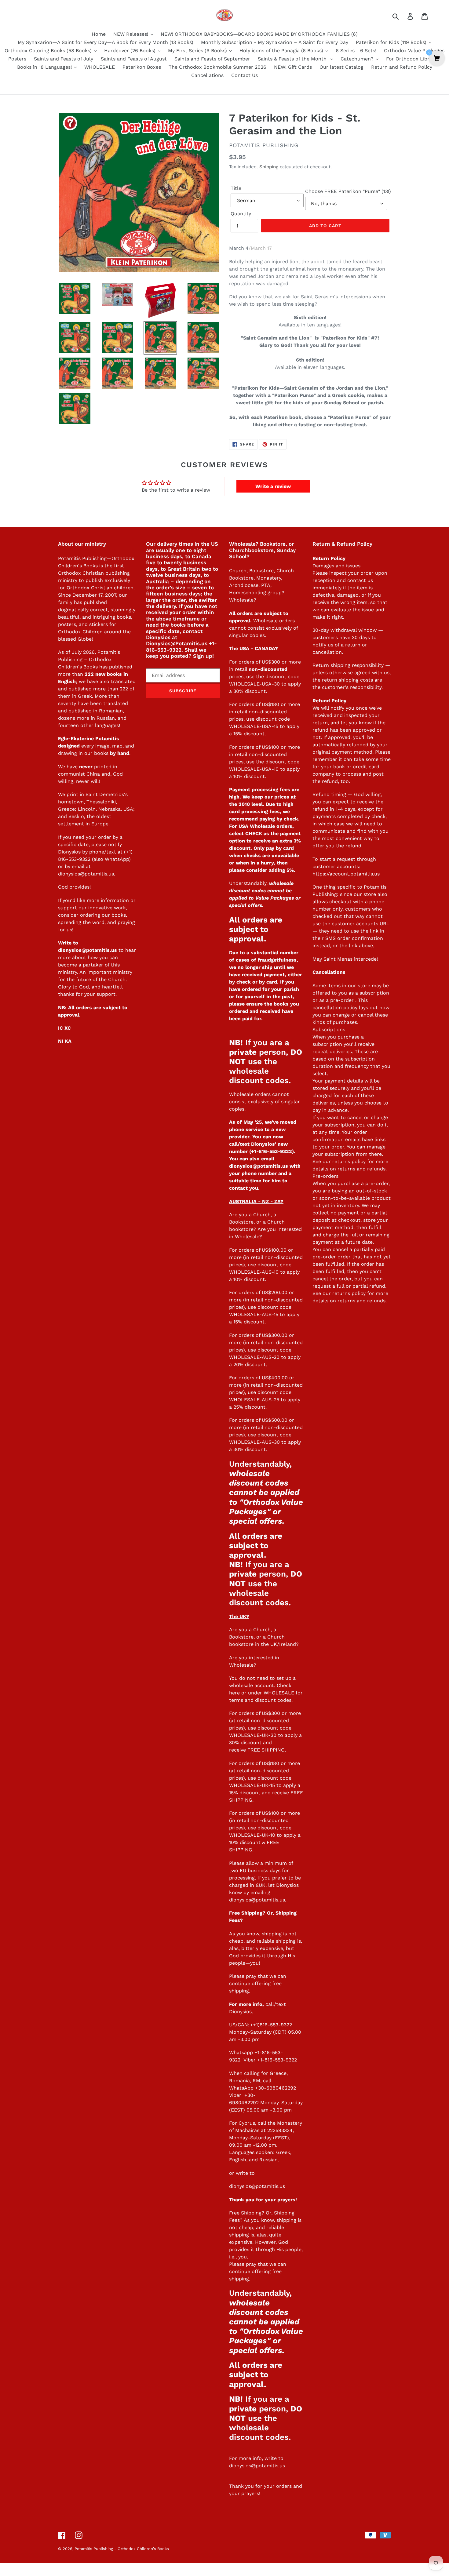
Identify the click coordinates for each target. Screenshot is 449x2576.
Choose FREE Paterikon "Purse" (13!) (348, 191)
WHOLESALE (279, 1693)
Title (236, 188)
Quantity (241, 214)
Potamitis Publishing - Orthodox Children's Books (122, 2549)
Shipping (269, 167)
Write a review (273, 486)
